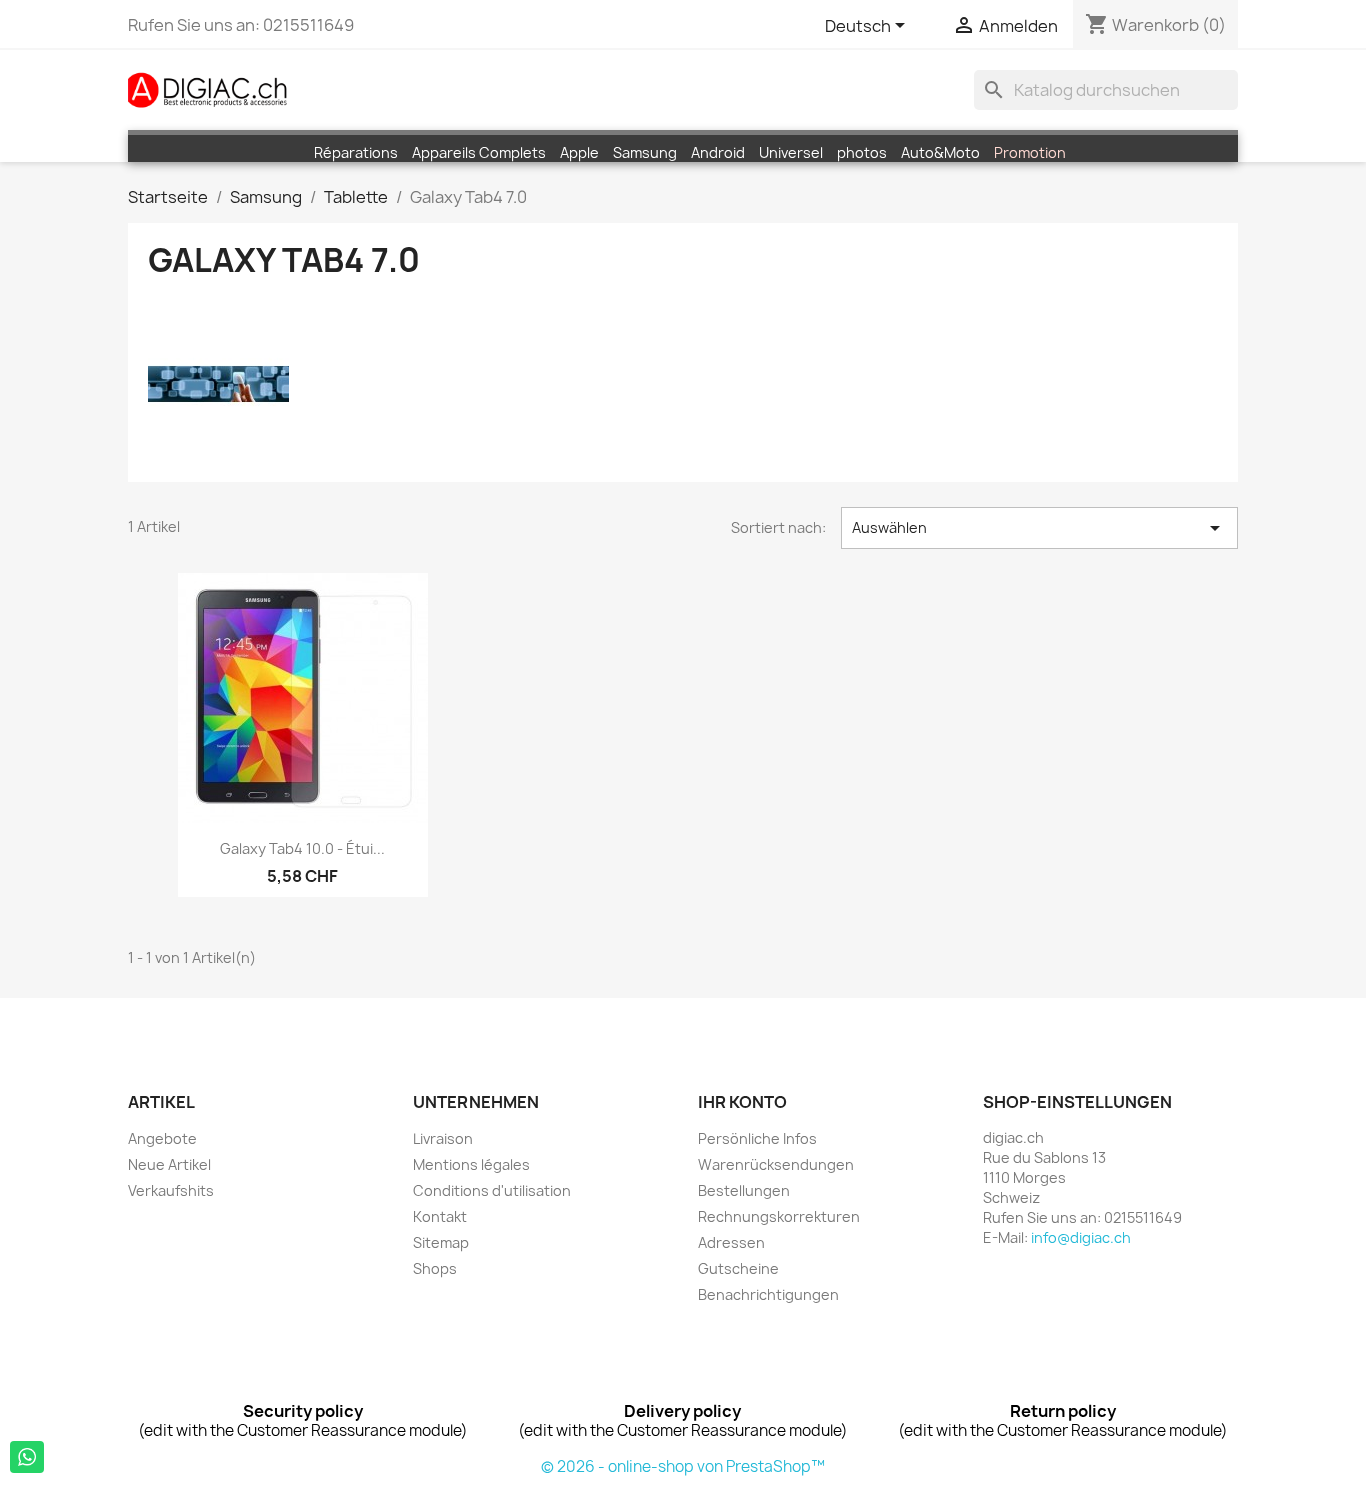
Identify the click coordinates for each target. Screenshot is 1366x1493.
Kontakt (440, 1216)
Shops (435, 1268)
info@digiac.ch (1081, 1237)
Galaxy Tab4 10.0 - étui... (302, 848)
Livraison (443, 1138)
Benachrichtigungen (768, 1294)
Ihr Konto (742, 1102)
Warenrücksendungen (776, 1164)
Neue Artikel (169, 1164)
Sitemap (441, 1242)
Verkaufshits (171, 1190)
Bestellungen (744, 1190)
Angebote (162, 1138)
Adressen (731, 1242)
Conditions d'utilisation (492, 1190)
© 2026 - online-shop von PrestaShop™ (683, 1466)
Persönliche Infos (757, 1138)
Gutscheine (738, 1268)
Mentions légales (471, 1164)
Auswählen (1040, 528)
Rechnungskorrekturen (779, 1216)
